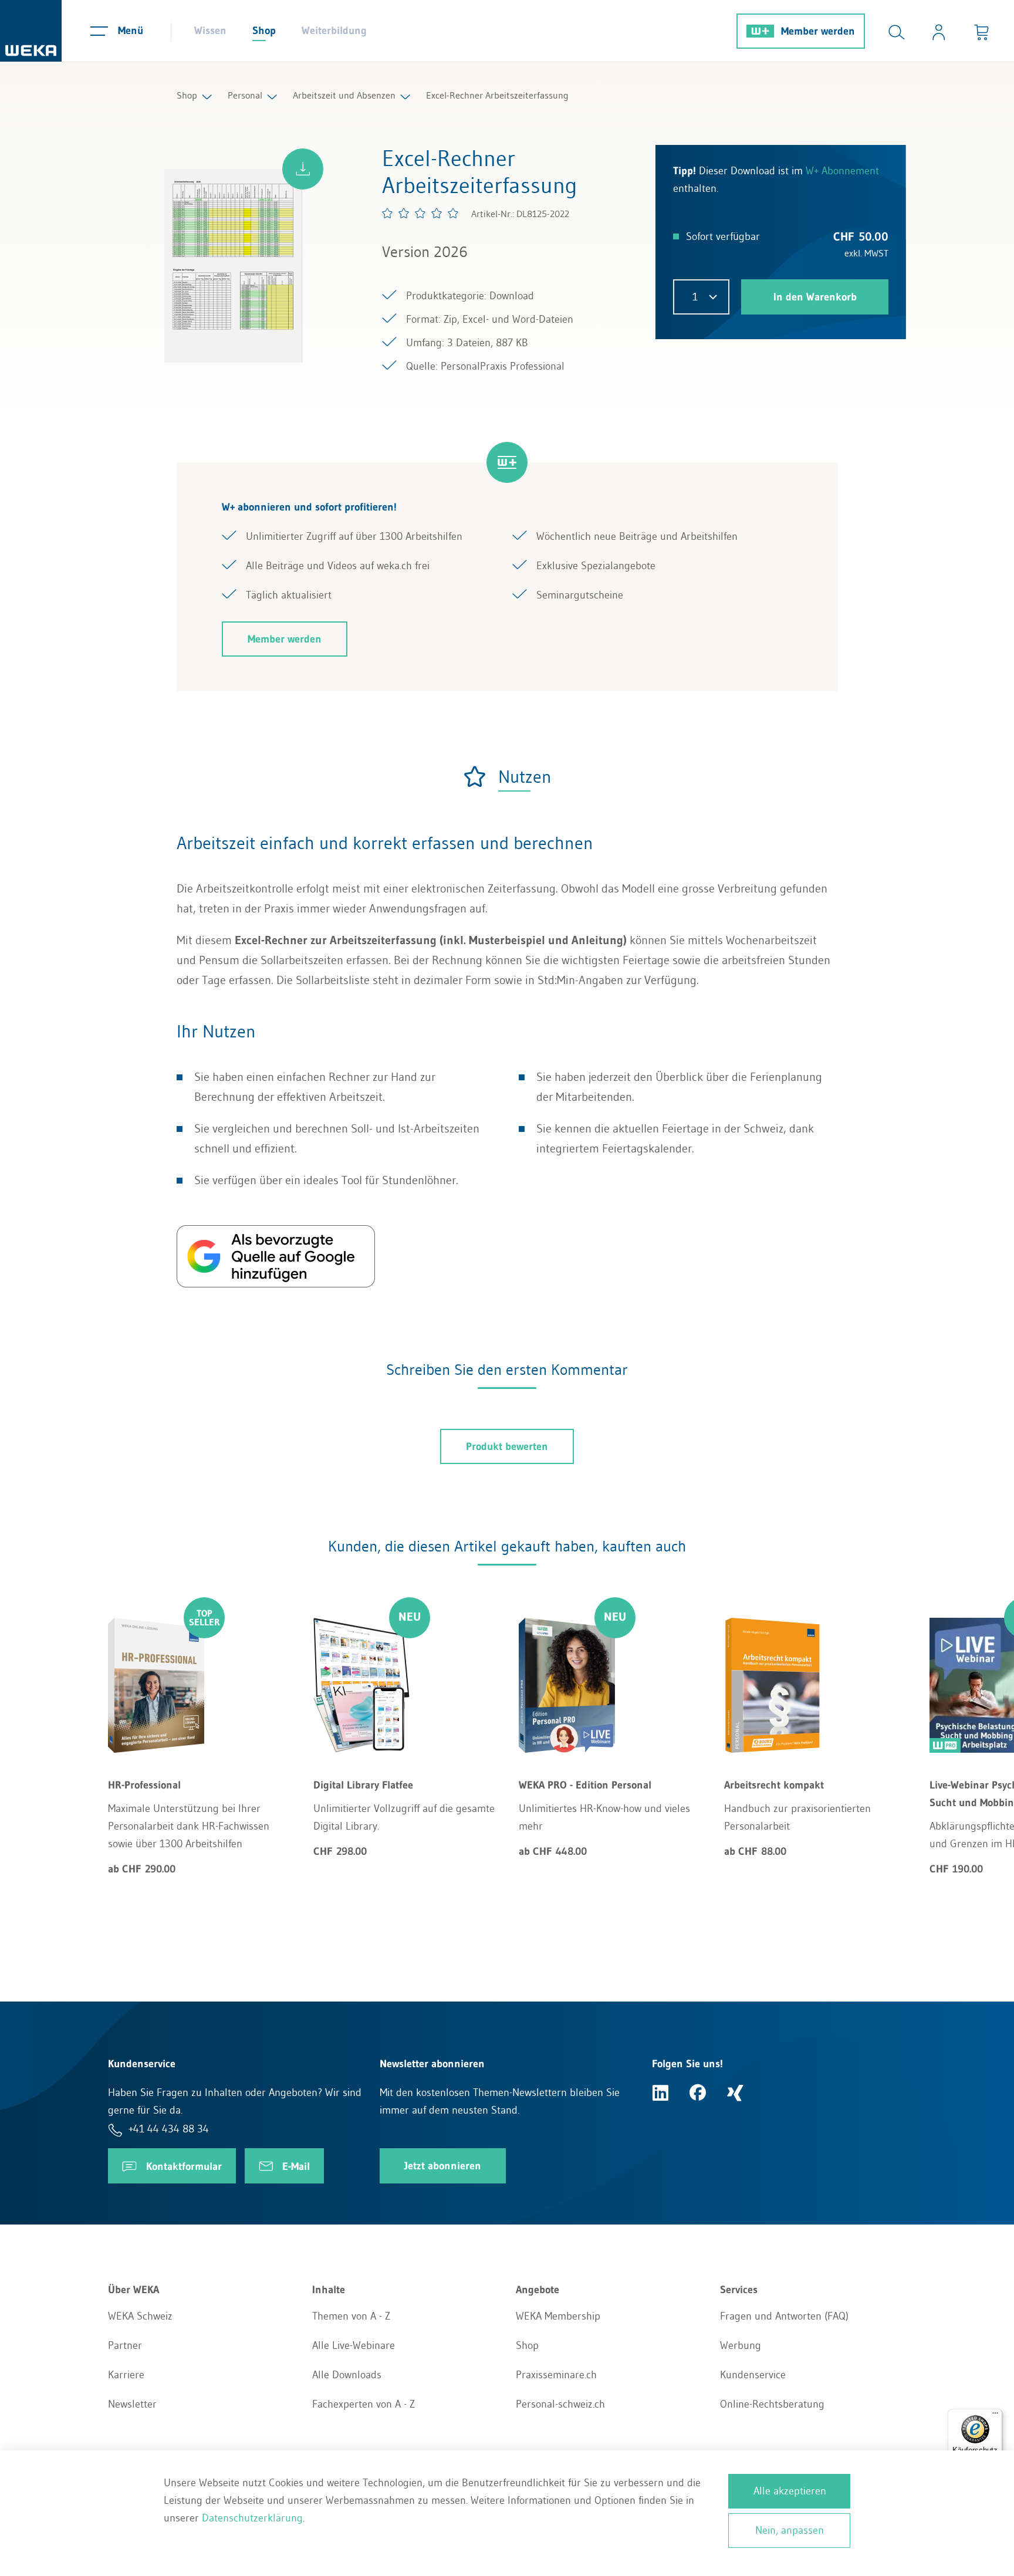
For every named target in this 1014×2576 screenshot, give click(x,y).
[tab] (507, 777)
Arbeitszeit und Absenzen (344, 95)
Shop (264, 31)
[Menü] (995, 2416)
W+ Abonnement (842, 171)
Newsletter (132, 2404)
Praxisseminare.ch (556, 2375)
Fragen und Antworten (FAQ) (784, 2316)
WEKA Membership (558, 2316)
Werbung (741, 2345)
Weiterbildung (334, 31)
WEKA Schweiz (140, 2316)
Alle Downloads (347, 2375)
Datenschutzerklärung (252, 2518)
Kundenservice (753, 2375)
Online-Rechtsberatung (772, 2404)
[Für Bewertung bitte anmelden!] (421, 213)
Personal (245, 95)
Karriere (126, 2375)
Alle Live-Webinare (354, 2345)
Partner (125, 2345)
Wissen (210, 31)
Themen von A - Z (351, 2316)
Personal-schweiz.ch (560, 2404)
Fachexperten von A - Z (364, 2404)
